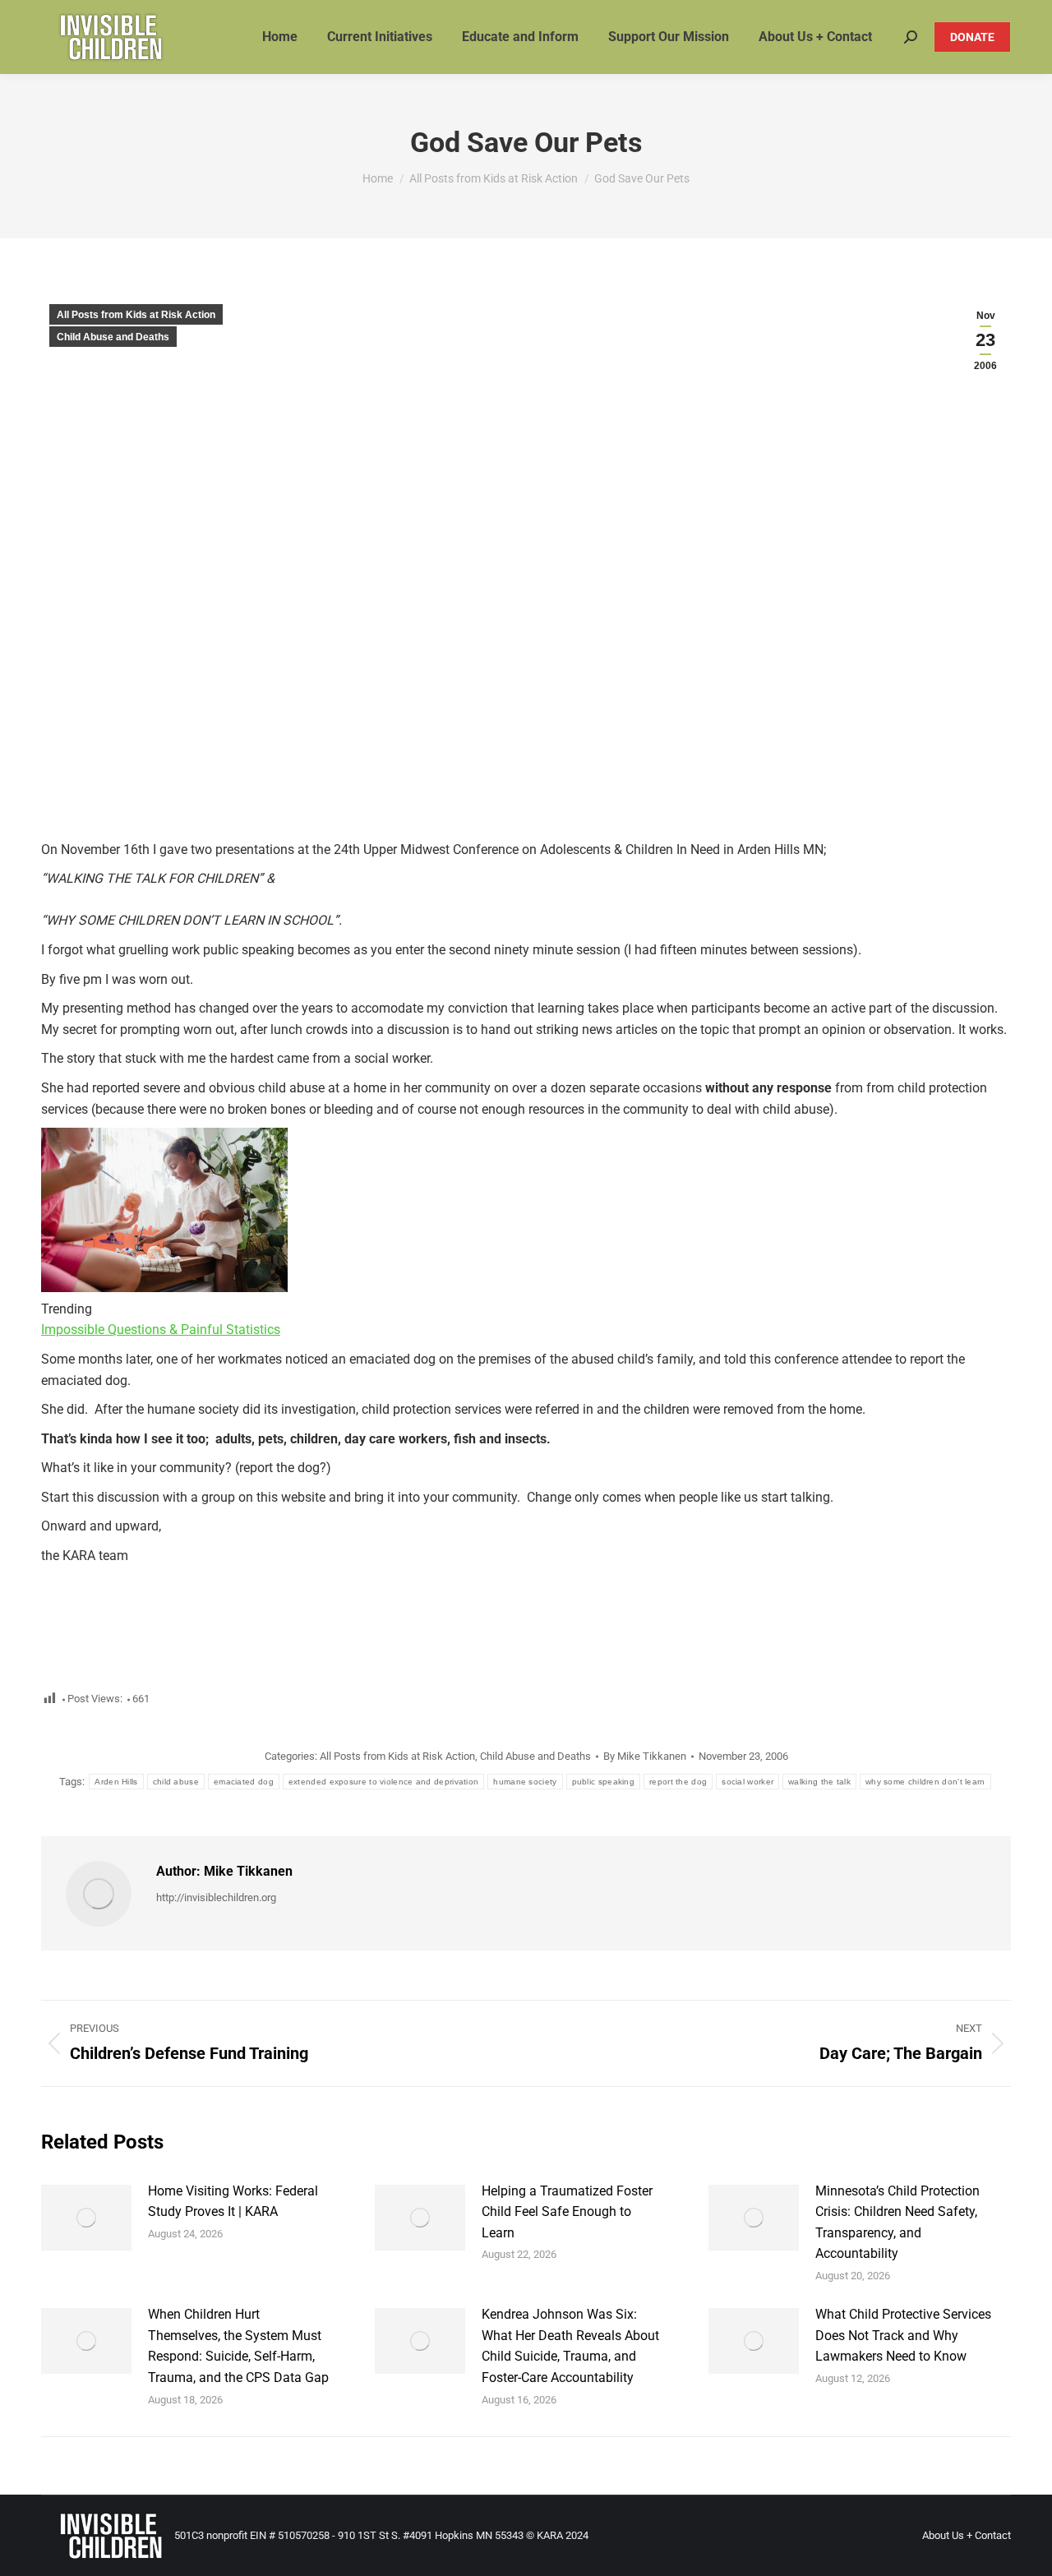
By (645, 1756)
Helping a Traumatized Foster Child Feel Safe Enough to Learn (567, 2212)
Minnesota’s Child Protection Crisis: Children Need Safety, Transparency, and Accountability (897, 2223)
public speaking (604, 1782)
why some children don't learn (925, 1782)
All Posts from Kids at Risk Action (136, 315)
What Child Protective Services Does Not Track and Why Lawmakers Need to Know (903, 2335)
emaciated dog (244, 1782)
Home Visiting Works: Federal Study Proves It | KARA (233, 2202)
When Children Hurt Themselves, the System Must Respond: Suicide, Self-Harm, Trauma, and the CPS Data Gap (238, 2346)
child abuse (176, 1782)
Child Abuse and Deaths (113, 337)
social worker (747, 1782)
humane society (525, 1782)
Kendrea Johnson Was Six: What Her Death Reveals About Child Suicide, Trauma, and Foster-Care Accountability (570, 2346)
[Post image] (86, 2218)
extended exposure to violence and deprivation (384, 1782)
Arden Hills (116, 1782)
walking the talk (819, 1782)
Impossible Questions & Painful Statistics (161, 1330)
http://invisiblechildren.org (216, 1897)
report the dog (678, 1782)
